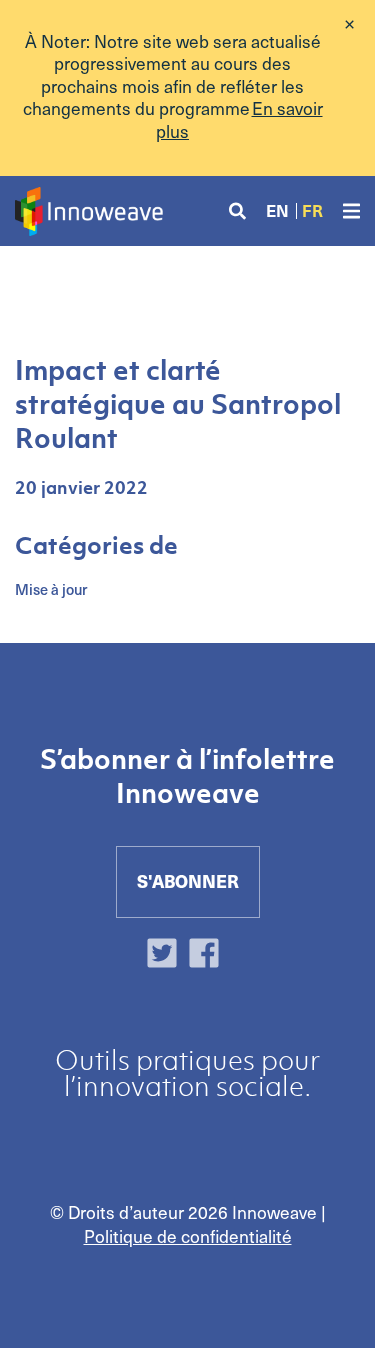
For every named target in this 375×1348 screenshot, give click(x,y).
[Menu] (351, 211)
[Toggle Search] (237, 211)
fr (312, 210)
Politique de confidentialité (188, 1236)
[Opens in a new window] (167, 956)
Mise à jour (51, 589)
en (277, 210)
